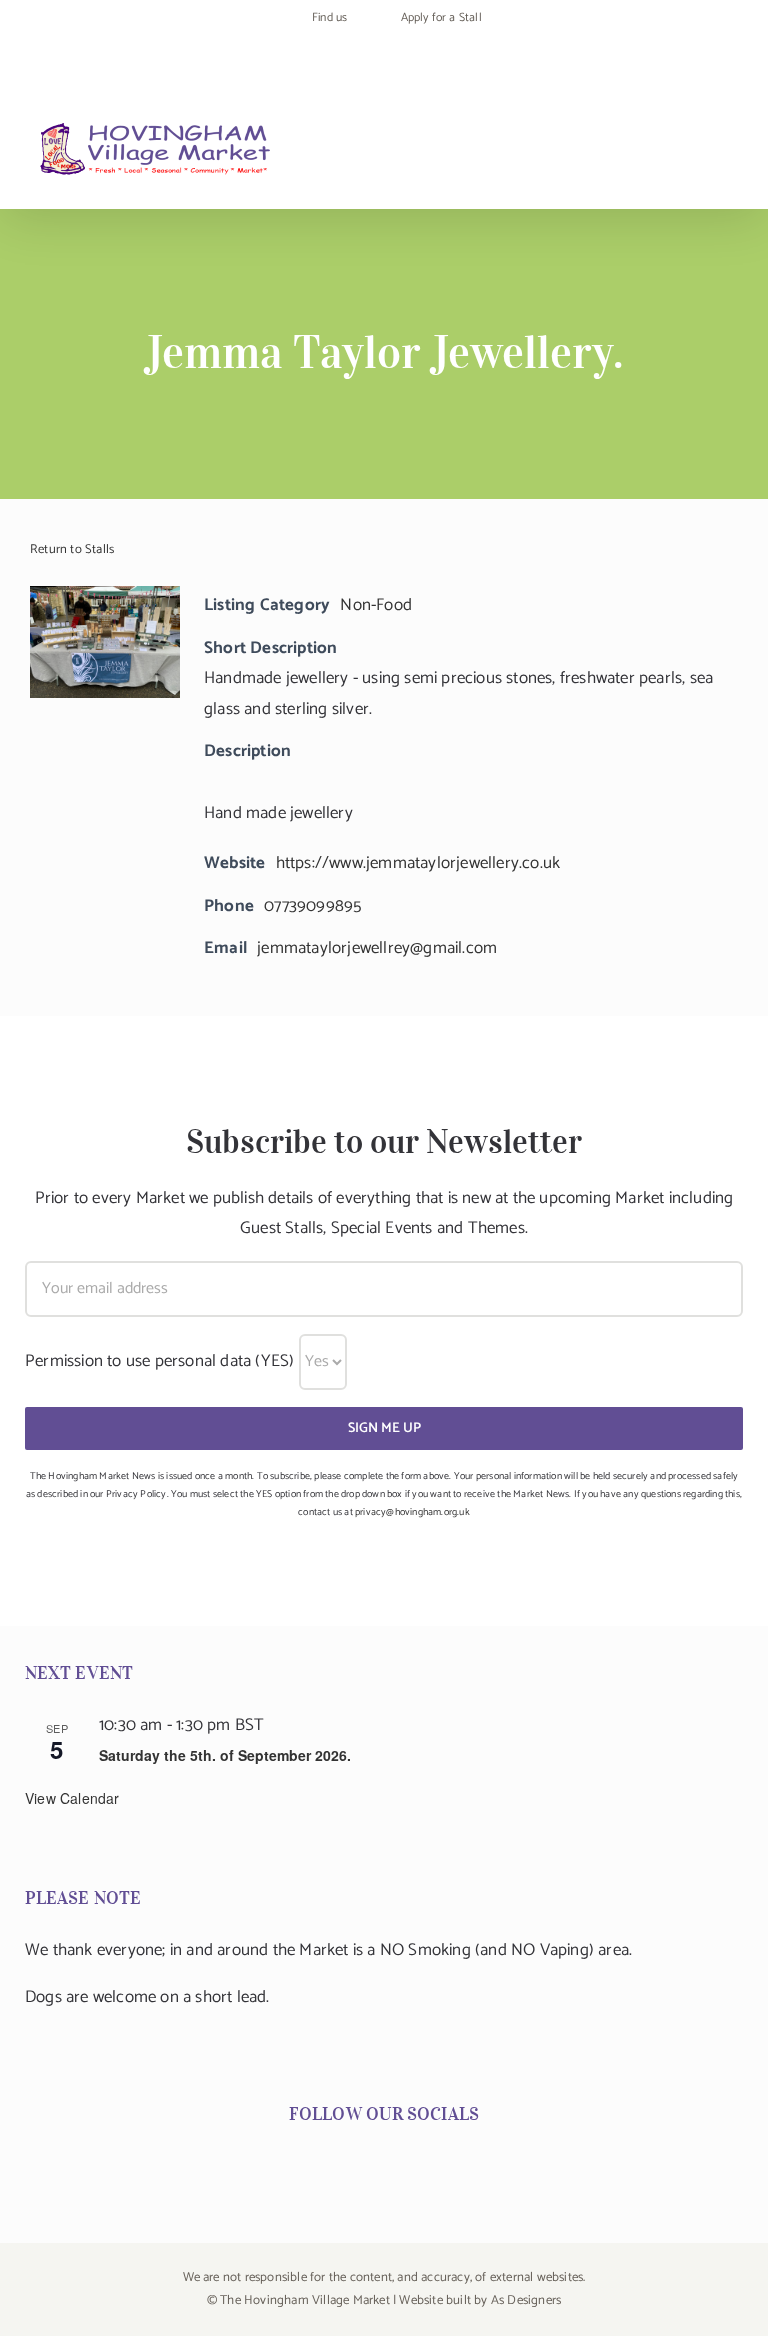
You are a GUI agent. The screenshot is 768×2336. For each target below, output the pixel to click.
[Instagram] (369, 2165)
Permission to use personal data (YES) (159, 1361)
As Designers (526, 2300)
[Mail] (428, 2165)
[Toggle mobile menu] (730, 152)
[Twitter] (399, 2165)
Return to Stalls (72, 549)
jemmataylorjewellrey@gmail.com (377, 948)
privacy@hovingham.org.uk (412, 1512)
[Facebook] (340, 2165)
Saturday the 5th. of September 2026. (225, 1755)
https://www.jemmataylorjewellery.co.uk (418, 863)
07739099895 (312, 906)
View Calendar (72, 1798)
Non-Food (376, 605)
